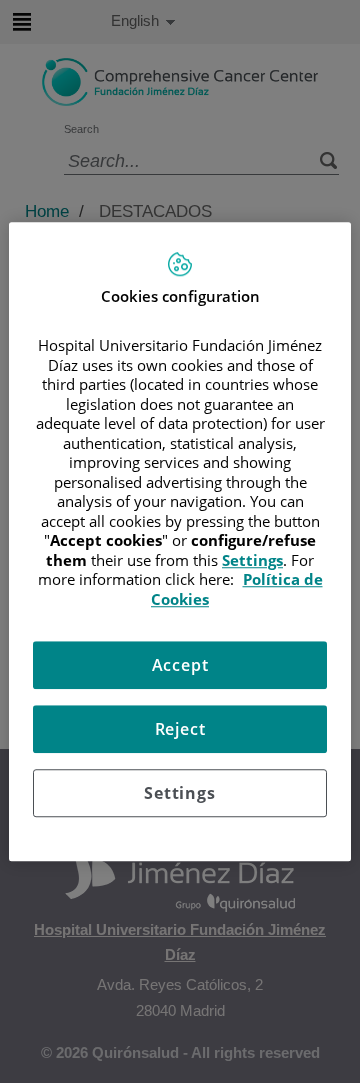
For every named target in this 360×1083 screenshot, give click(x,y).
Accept (180, 665)
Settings (179, 793)
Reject (180, 729)
